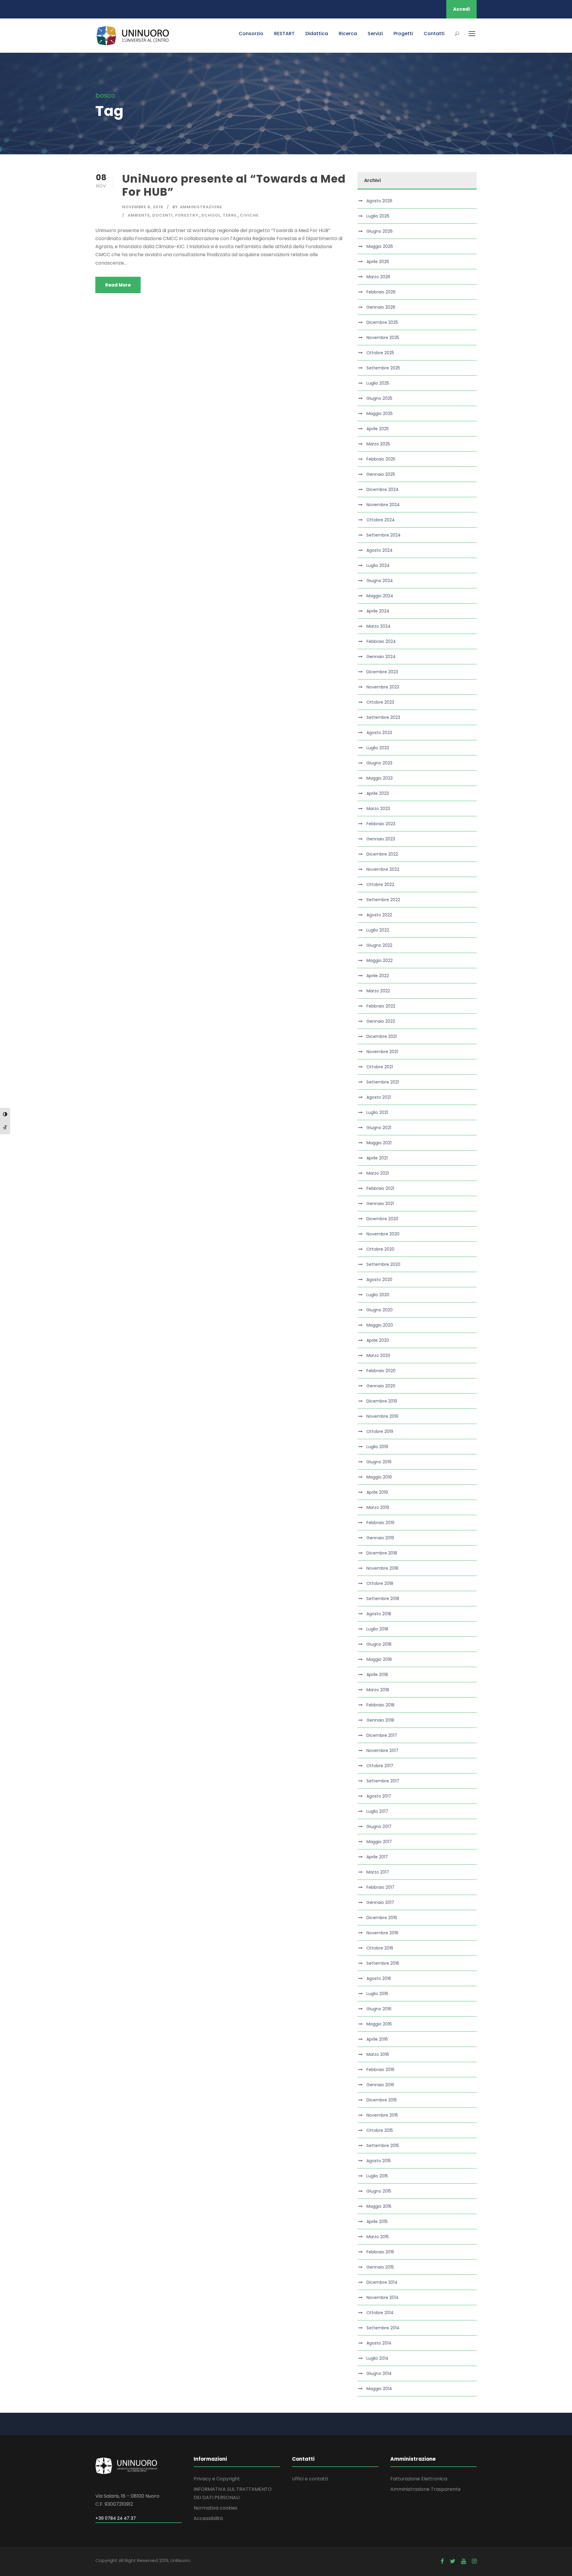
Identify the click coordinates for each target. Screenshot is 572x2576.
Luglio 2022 (378, 930)
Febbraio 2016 (380, 2070)
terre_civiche (241, 215)
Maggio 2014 (379, 2389)
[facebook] (442, 2561)
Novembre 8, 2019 (143, 207)
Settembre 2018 (383, 1599)
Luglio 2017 (377, 1811)
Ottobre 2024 (381, 520)
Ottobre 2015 (380, 2130)
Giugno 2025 (379, 398)
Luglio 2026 (378, 216)
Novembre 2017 (382, 1751)
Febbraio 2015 (380, 2252)
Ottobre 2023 (380, 702)
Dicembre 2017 (382, 1735)
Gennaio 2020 (381, 1386)
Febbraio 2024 (381, 641)
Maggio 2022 (380, 960)
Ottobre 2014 (380, 2313)
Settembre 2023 (383, 717)
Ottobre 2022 (380, 884)
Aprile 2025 (378, 429)
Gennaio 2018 (380, 1720)
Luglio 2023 (378, 748)
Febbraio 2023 (381, 824)
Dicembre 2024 (383, 489)
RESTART (284, 34)
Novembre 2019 (382, 1416)
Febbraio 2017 (380, 1887)
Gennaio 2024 (381, 657)
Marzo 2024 (379, 626)
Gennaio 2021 (380, 1204)
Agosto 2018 (379, 1614)
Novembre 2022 (383, 869)
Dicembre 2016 (382, 1918)
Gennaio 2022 (381, 1021)
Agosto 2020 (379, 1280)
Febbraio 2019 (380, 1523)
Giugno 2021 (379, 1128)
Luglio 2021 (377, 1112)
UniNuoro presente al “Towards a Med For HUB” (234, 185)
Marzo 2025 (378, 444)
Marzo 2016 (378, 2054)
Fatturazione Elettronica (419, 2479)
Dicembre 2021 (382, 1036)
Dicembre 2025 (382, 322)
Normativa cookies (216, 2508)
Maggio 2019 (379, 1477)
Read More (118, 285)
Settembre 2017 (383, 1781)
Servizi (375, 34)
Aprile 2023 (378, 793)
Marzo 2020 (378, 1355)
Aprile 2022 (378, 976)
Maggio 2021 (379, 1143)
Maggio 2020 (380, 1325)
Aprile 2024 (378, 611)
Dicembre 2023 (382, 672)
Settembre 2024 (384, 535)
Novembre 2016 (382, 1933)
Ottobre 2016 (380, 1948)
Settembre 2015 (383, 2146)
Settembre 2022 (383, 900)
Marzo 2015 (378, 2237)
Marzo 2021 (378, 1173)
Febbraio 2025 (381, 459)
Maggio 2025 (380, 413)
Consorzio (251, 34)
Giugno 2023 (379, 763)
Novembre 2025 (383, 338)
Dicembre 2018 (382, 1553)
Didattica (317, 34)
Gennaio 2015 (380, 2267)
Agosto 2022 (379, 915)
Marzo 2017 (378, 1872)
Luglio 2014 (377, 2358)
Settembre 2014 (383, 2328)
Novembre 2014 (383, 2297)
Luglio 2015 (377, 2176)
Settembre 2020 (383, 1264)
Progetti (403, 34)
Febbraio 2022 (381, 1006)
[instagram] (474, 2561)
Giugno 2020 (380, 1310)
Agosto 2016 (379, 1978)
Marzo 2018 (378, 1690)
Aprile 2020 (378, 1340)
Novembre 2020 (383, 1234)
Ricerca (348, 34)
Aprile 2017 (377, 1857)
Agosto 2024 (380, 550)
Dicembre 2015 (382, 2100)
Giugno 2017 (379, 1826)
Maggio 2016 (379, 2024)
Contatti (434, 34)
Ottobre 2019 (380, 1431)
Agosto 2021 (379, 1097)
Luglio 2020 (378, 1295)
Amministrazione (201, 207)
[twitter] (453, 2561)
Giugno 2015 (379, 2191)
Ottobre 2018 (380, 1583)
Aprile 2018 (377, 1675)
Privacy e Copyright (217, 2479)
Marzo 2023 (378, 809)
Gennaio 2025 (381, 474)
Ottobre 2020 (380, 1249)
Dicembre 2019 (382, 1401)
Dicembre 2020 (382, 1219)
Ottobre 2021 (380, 1067)
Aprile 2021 (377, 1158)
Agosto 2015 (379, 2161)
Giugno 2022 (379, 945)
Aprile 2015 (377, 2221)
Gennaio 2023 (381, 839)
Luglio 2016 (377, 1994)
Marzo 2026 (378, 277)
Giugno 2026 (380, 231)
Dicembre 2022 (382, 854)
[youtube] (464, 2561)
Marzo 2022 (378, 991)
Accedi (461, 9)
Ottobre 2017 (380, 1766)
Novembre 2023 (383, 687)
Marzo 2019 (378, 1507)
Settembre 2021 (383, 1082)
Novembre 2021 (382, 1052)
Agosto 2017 (379, 1796)
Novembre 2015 (382, 2115)
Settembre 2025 (383, 368)
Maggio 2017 (379, 1842)
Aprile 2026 (378, 262)
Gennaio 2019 (380, 1538)
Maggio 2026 (380, 246)
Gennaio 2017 (380, 1902)
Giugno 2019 (379, 1462)
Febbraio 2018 (380, 1705)
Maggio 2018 (379, 1659)
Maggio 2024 (380, 596)
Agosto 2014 (379, 2343)
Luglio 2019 (377, 1447)
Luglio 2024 (378, 565)
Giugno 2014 (379, 2373)
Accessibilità (208, 2518)
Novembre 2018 (382, 1568)
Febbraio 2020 (381, 1371)
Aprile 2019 (377, 1492)
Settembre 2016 (383, 1963)
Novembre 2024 (383, 505)
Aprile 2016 (377, 2039)
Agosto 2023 (379, 733)
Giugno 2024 (380, 581)
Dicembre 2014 (382, 2282)
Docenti (163, 215)
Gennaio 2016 (380, 2085)
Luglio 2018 (377, 1629)
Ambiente (139, 215)
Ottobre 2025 (380, 353)
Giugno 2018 (379, 1644)
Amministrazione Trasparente (425, 2489)
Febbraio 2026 (381, 292)
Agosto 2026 (379, 201)
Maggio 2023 (380, 778)
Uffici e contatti (310, 2479)
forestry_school (198, 215)
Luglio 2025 (378, 383)
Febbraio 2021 (380, 1188)
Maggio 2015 (379, 2206)
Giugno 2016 (379, 2009)
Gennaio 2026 (381, 307)
